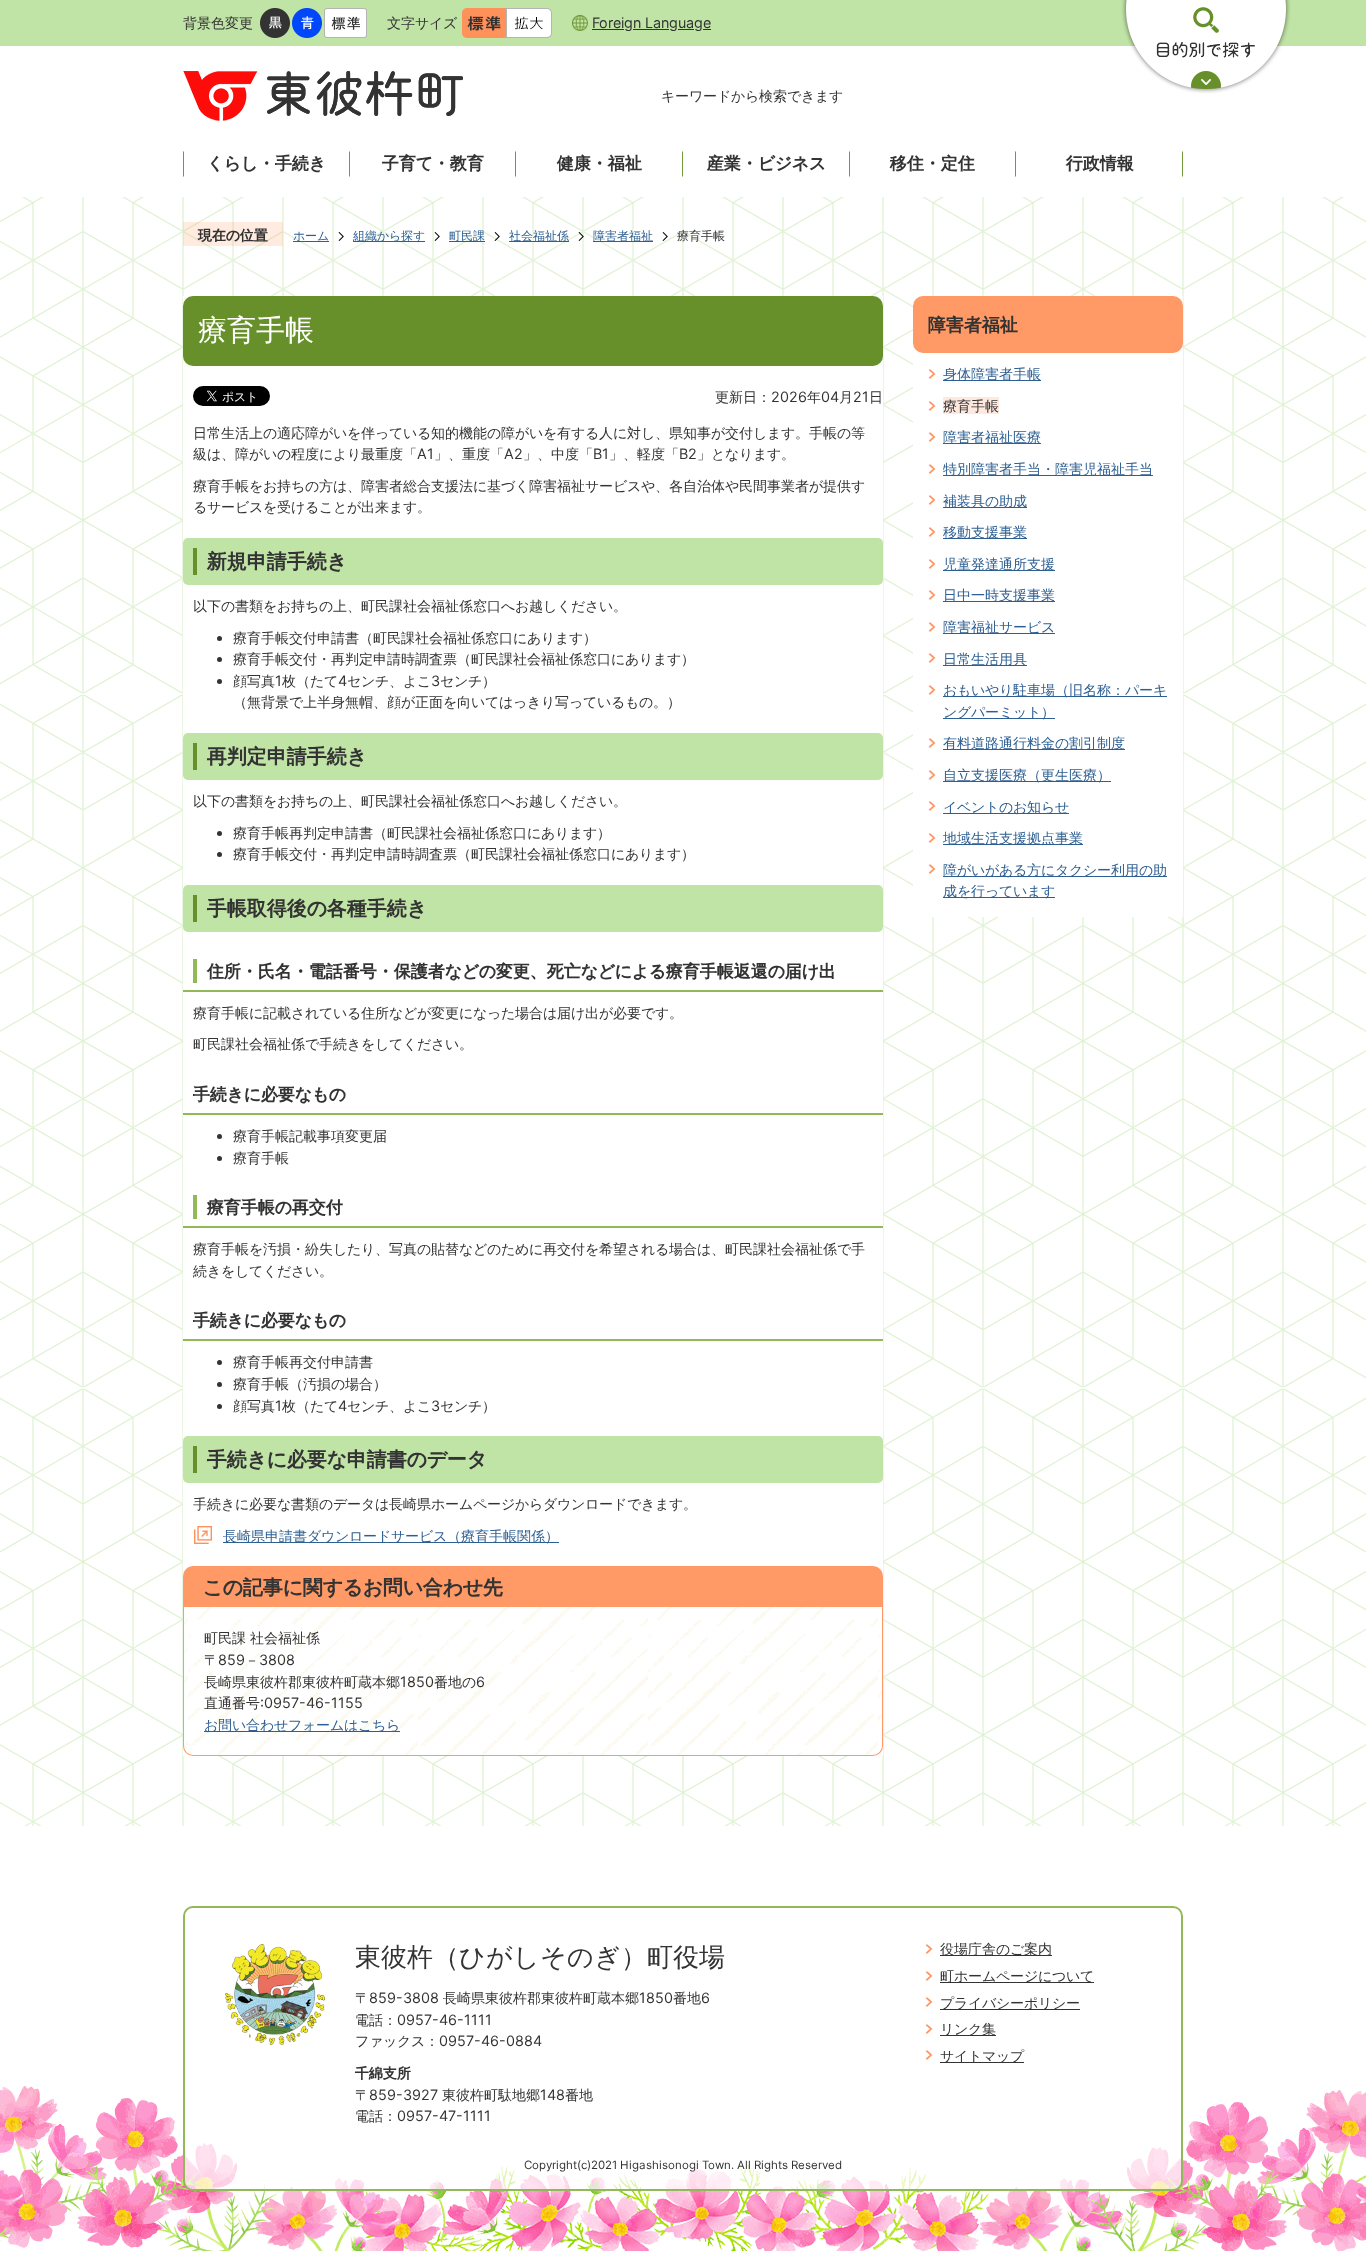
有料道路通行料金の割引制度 (1034, 742)
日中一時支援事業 (999, 594)
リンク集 (968, 2028)
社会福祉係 (539, 236)
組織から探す (389, 236)
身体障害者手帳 (992, 373)
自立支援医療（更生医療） (1027, 774)
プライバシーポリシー (1010, 2002)
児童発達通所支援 (999, 563)
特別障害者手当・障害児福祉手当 (1048, 468)
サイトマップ (982, 2055)
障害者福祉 (623, 236)
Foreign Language (651, 22)
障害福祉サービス (999, 626)
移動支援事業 (985, 531)
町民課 (467, 236)
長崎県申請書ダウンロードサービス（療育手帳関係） (391, 1535)
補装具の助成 (985, 500)
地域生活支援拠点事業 (1013, 837)
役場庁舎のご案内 (996, 1948)
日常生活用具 (985, 658)
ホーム (311, 236)
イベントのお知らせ (1006, 806)
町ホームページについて (1017, 1975)
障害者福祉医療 (992, 436)
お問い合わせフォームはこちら (302, 1724)
